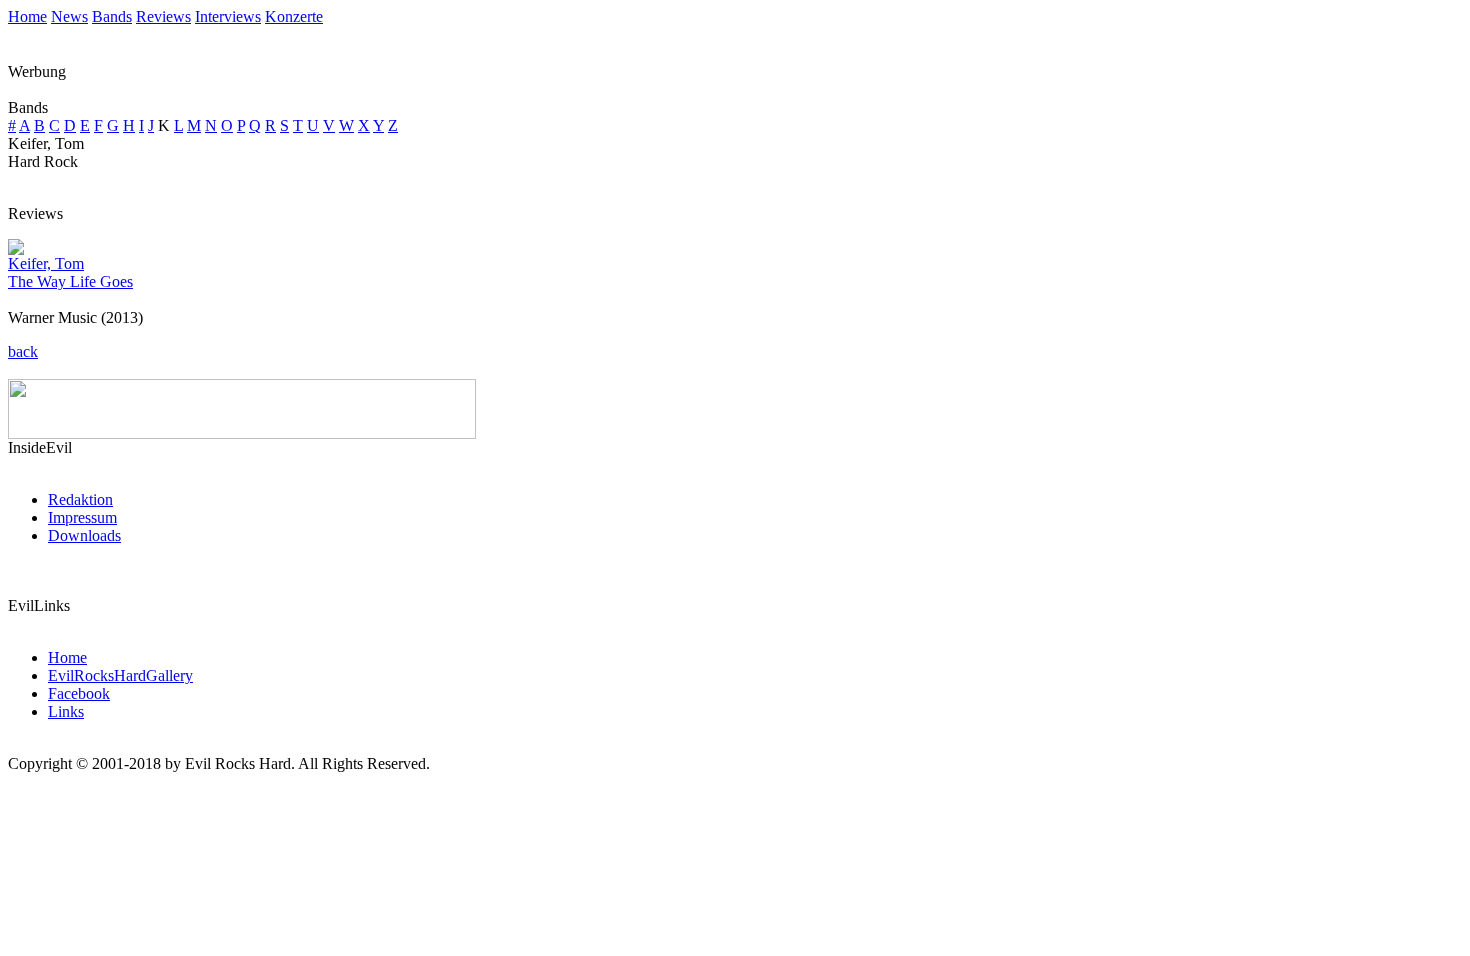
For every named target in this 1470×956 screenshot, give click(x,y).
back (23, 351)
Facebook (79, 693)
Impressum (82, 517)
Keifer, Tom (46, 263)
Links (66, 711)
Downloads (84, 535)
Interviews (228, 16)
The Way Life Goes (70, 281)
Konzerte (294, 16)
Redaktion (80, 499)
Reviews (163, 16)
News (69, 16)
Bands (112, 16)
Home (27, 16)
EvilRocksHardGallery (120, 675)
